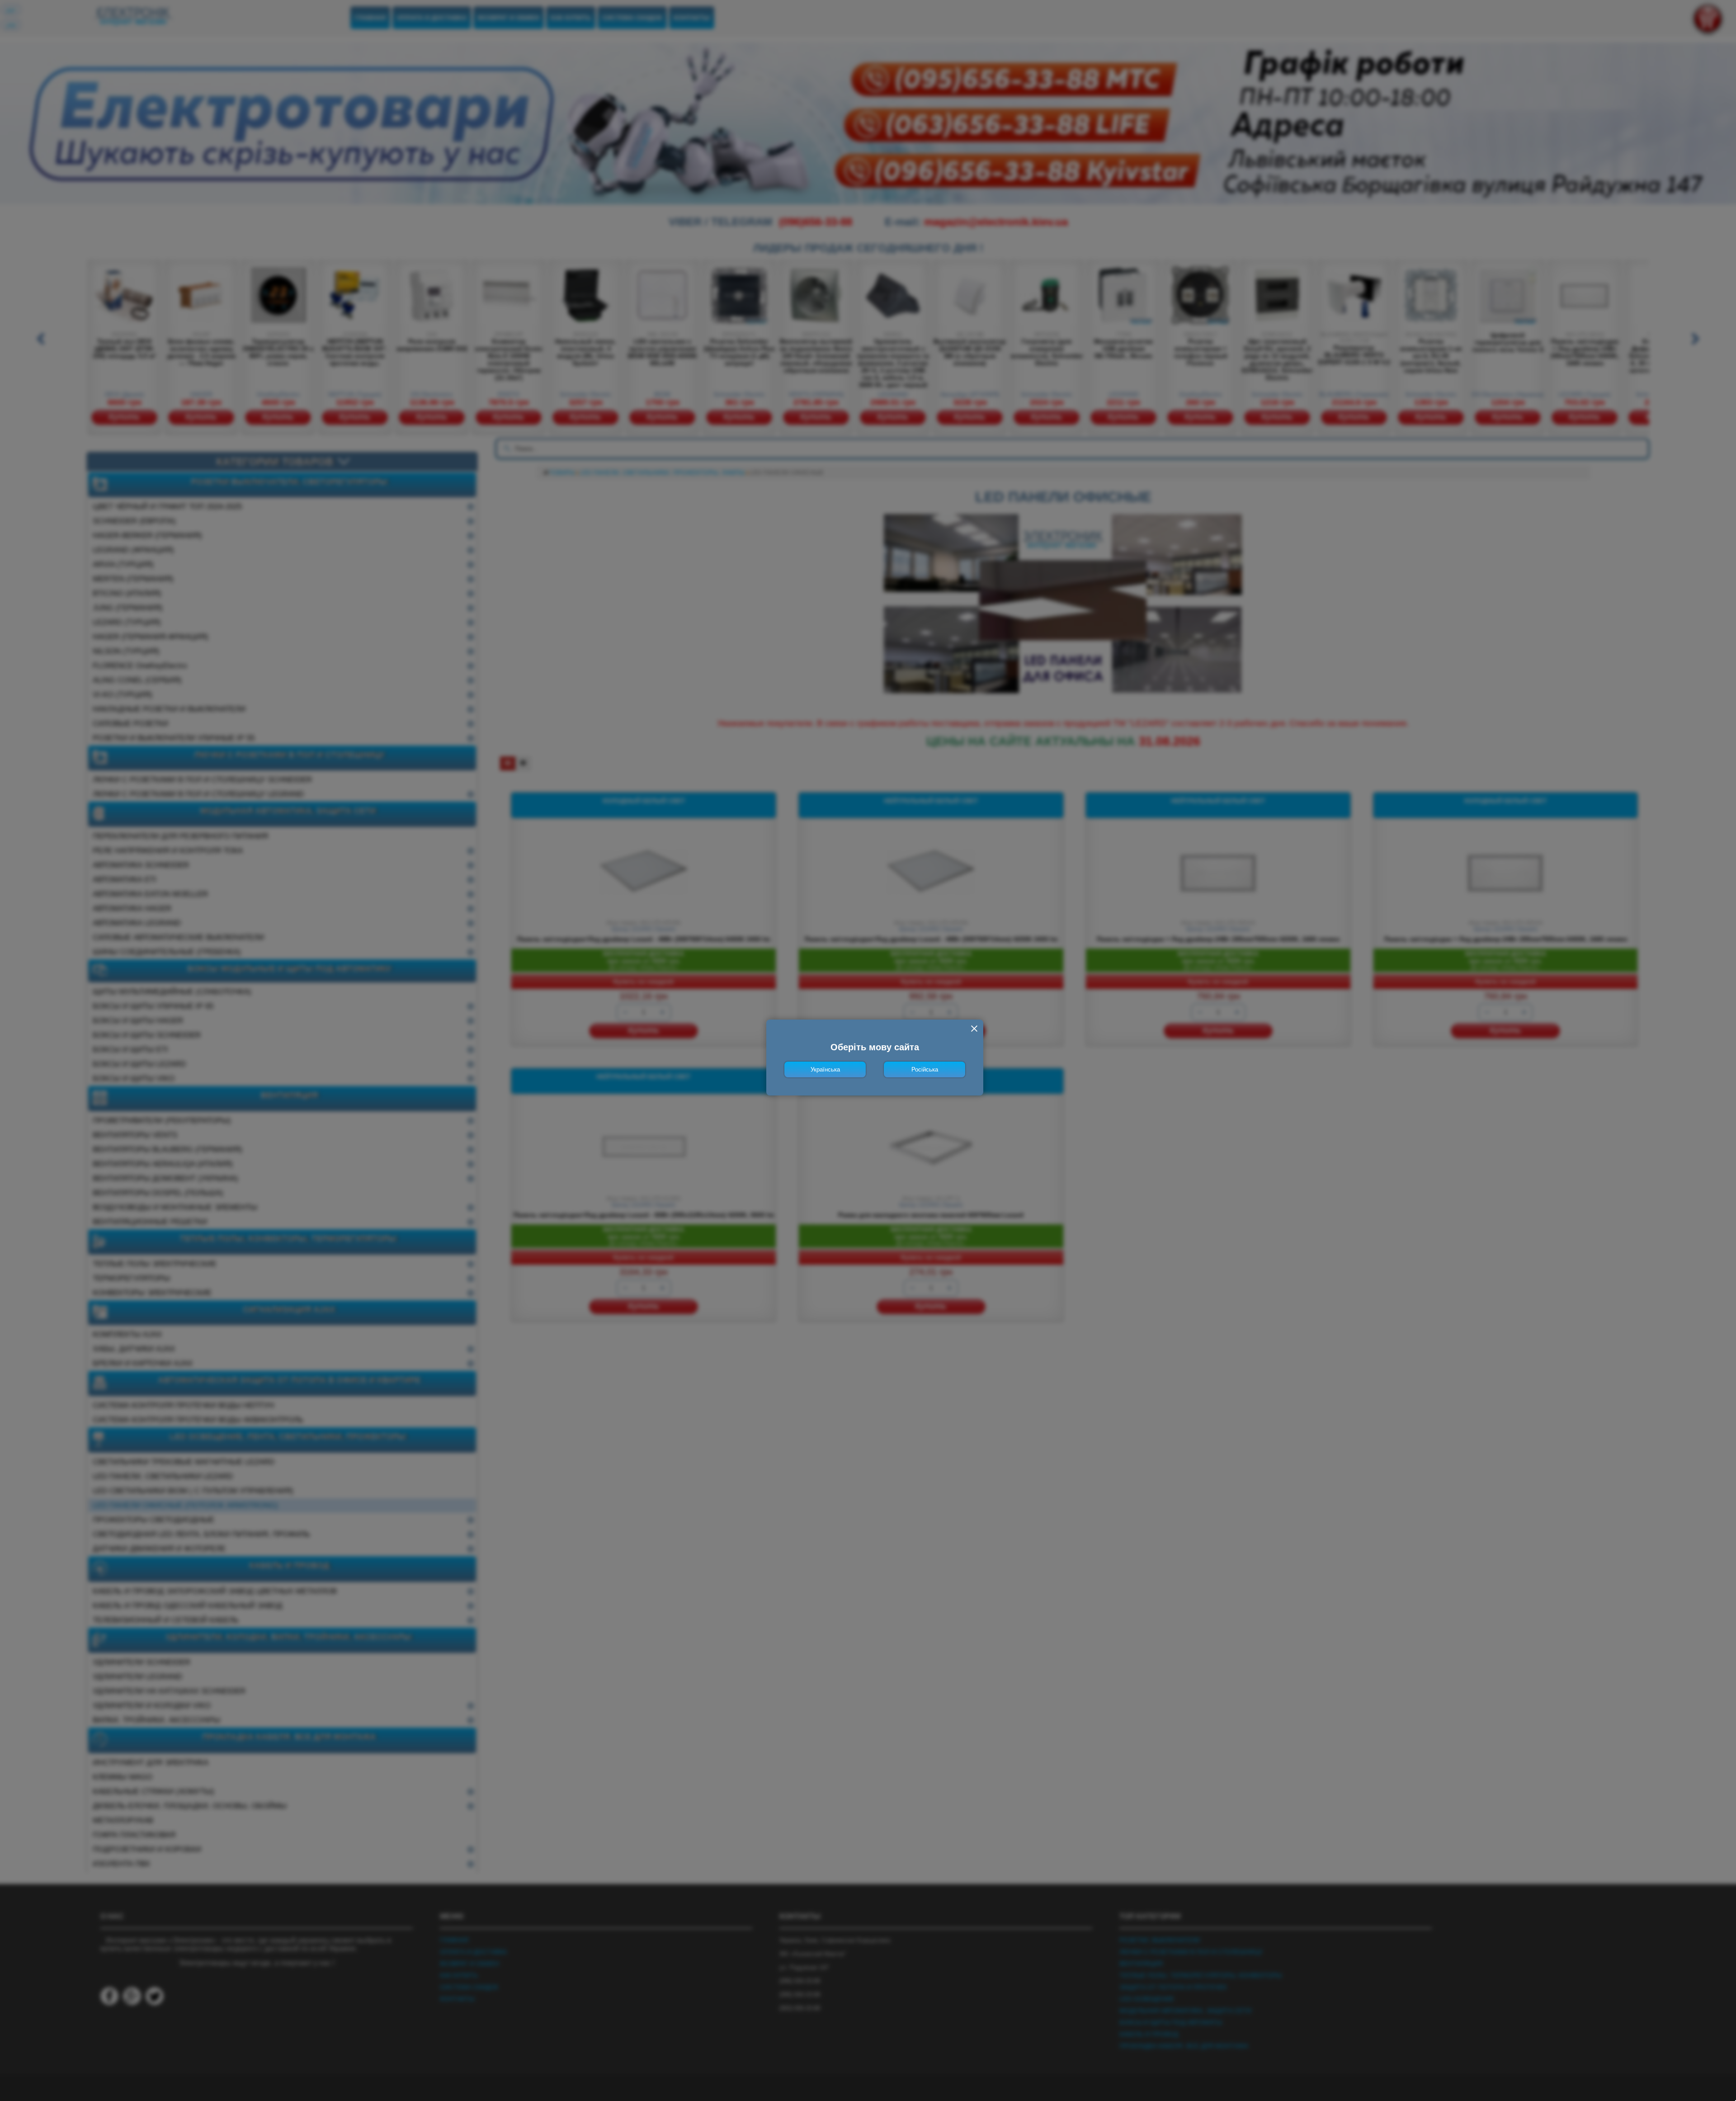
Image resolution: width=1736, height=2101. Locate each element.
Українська (825, 1069)
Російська (925, 1069)
